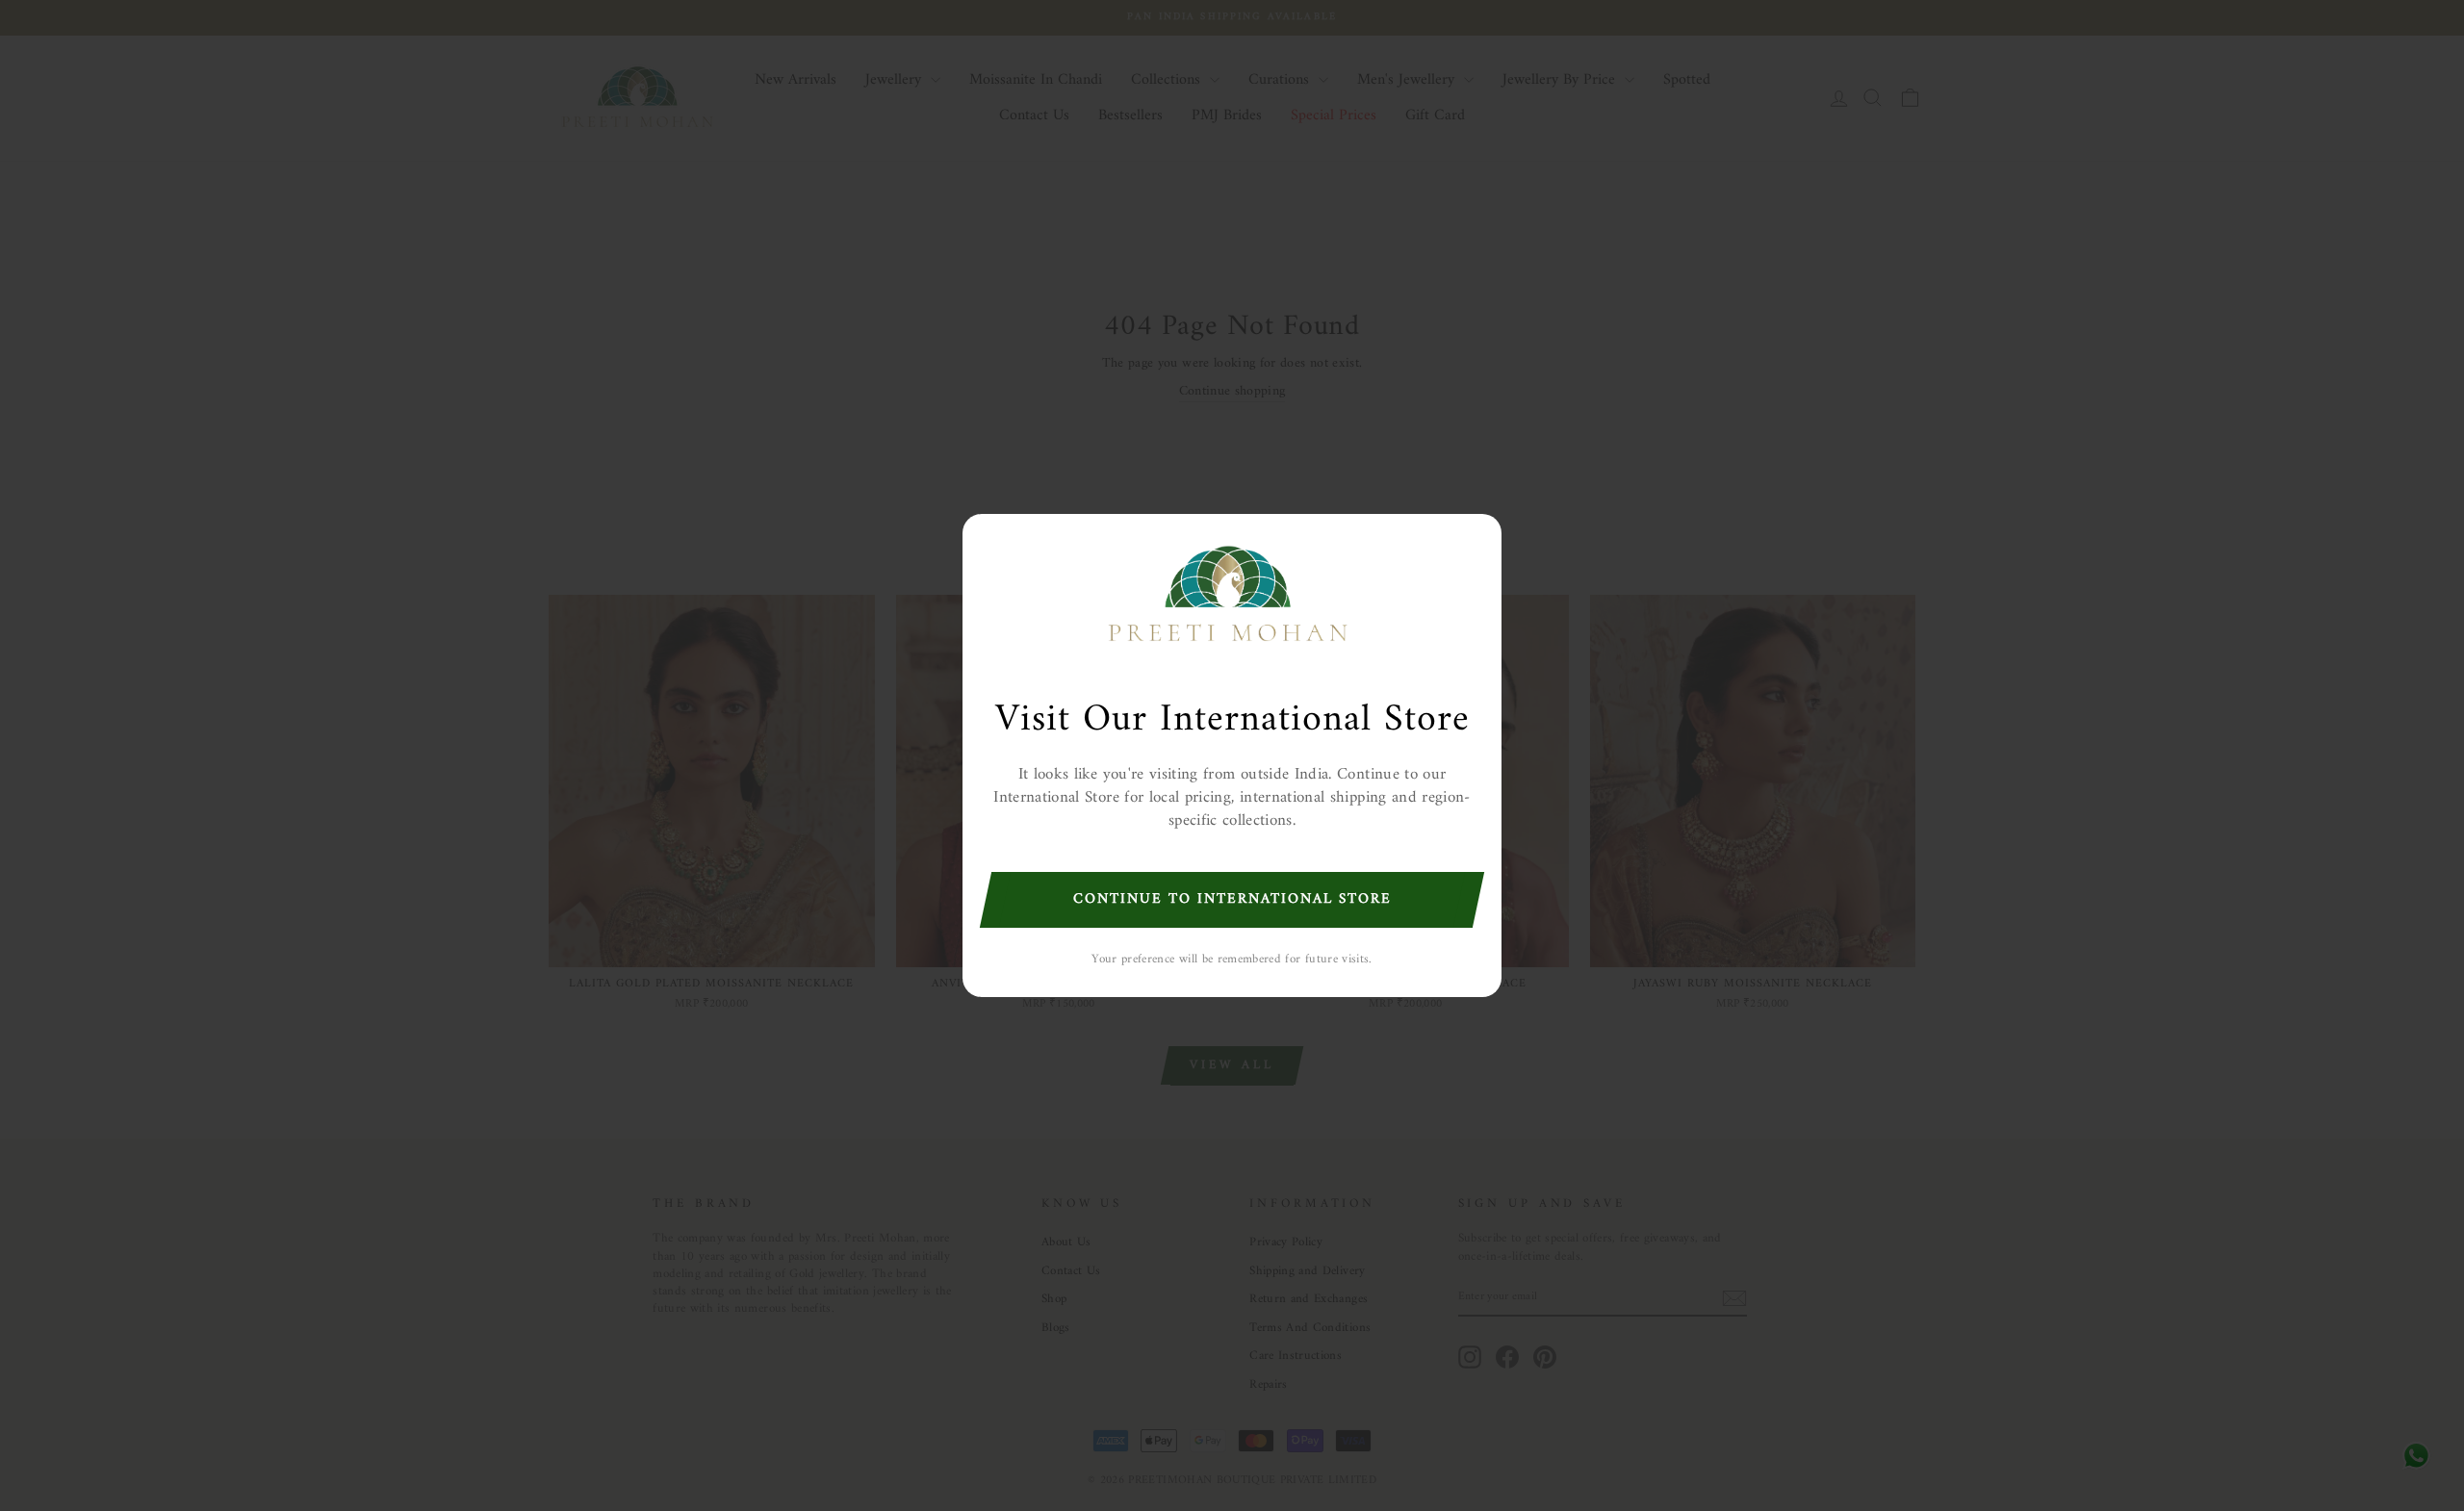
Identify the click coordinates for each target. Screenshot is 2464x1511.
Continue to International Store (1232, 899)
